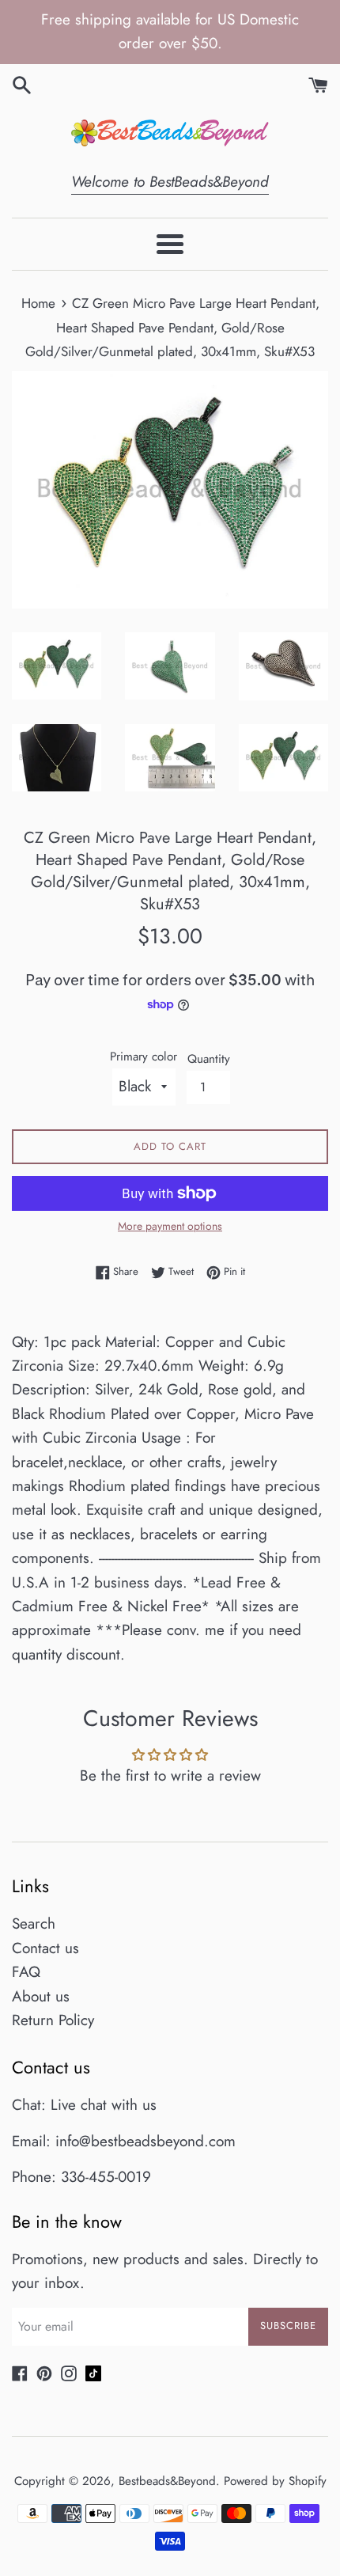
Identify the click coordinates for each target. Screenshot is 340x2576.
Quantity (209, 1059)
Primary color (144, 1057)
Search (34, 1923)
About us (41, 1996)
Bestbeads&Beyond (167, 2481)
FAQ (26, 1972)
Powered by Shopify (275, 2481)
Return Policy (53, 2020)
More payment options (170, 1226)
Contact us (45, 1948)
